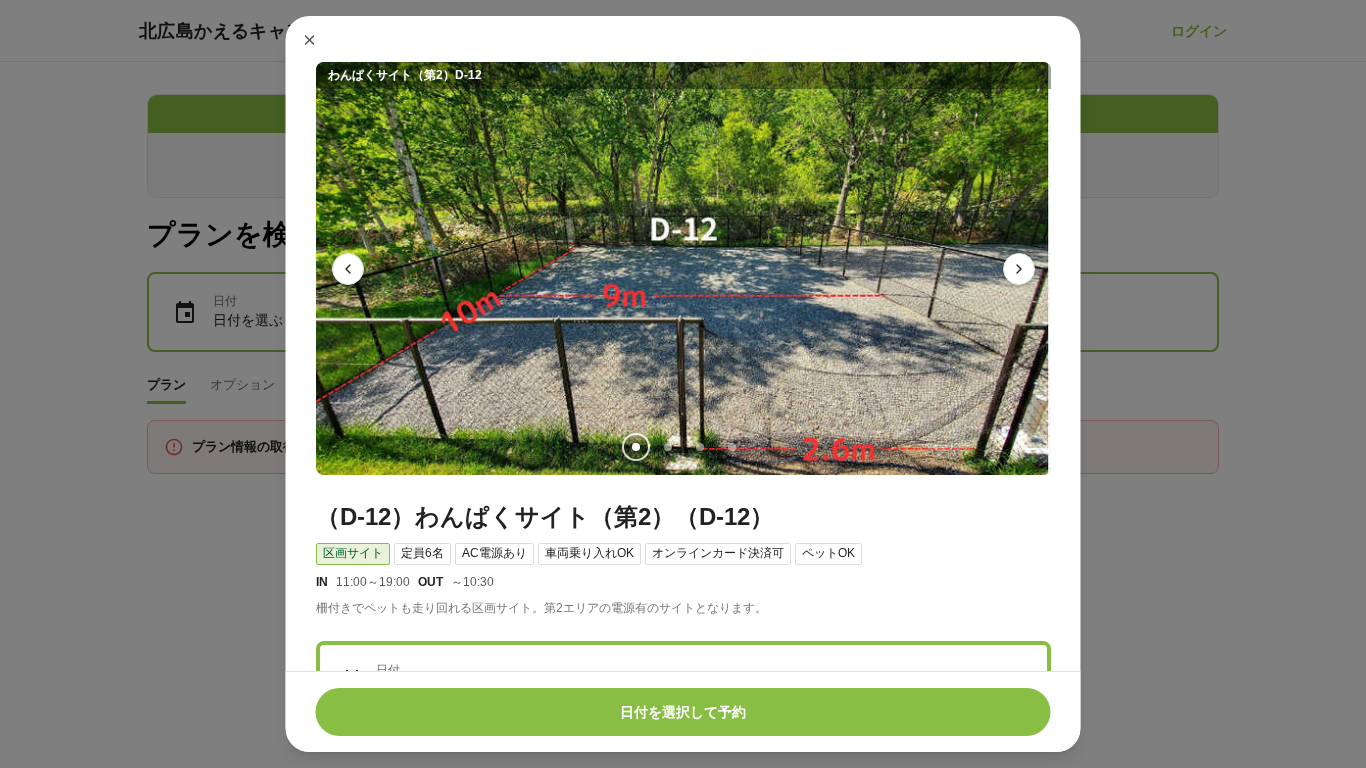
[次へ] (1019, 269)
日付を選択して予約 (683, 712)
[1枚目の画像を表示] (635, 447)
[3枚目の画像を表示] (699, 447)
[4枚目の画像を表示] (731, 447)
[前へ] (348, 269)
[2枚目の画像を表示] (667, 447)
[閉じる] (310, 40)
